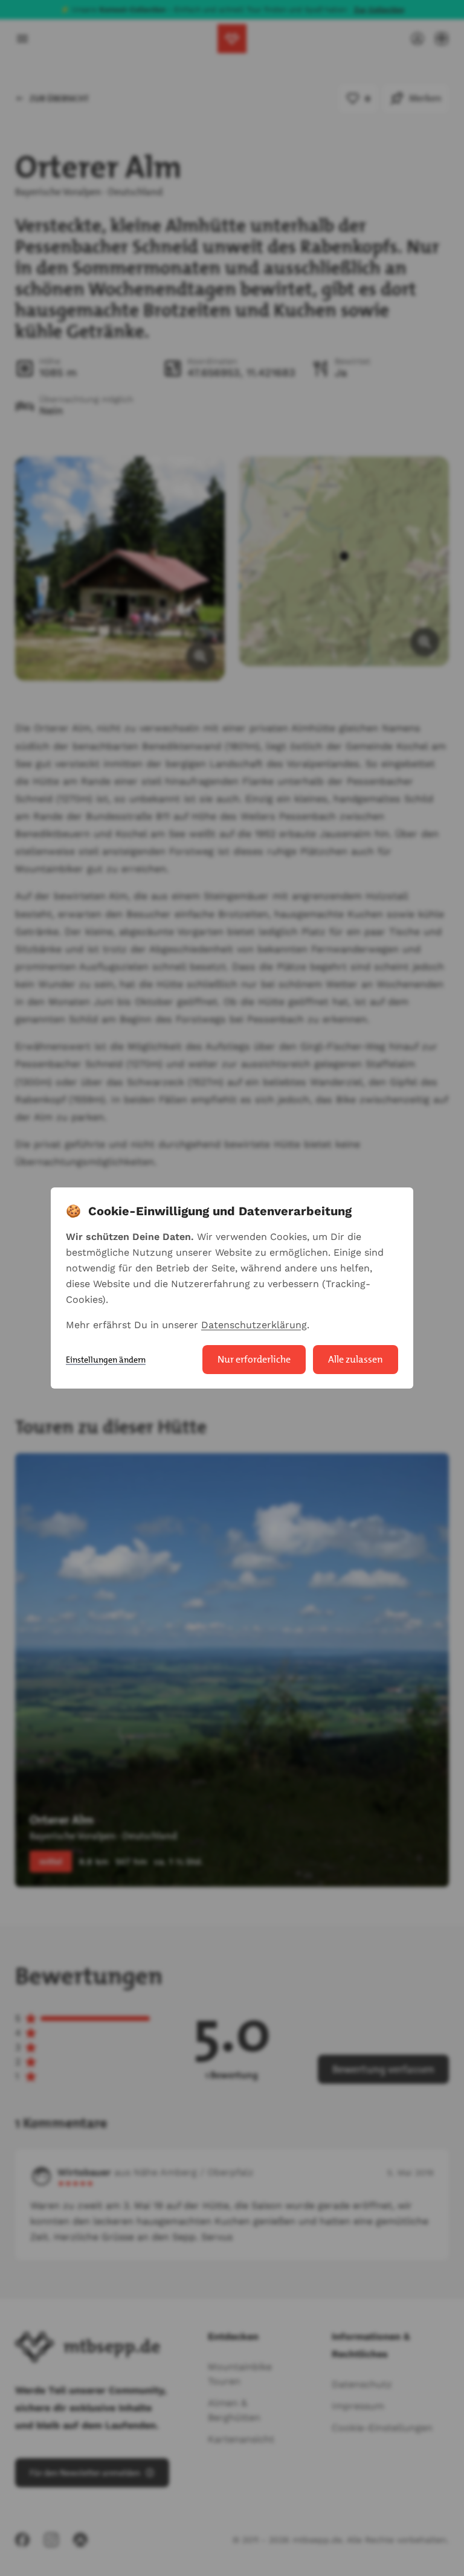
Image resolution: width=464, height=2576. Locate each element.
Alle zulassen (356, 1359)
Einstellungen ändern (106, 1360)
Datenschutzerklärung (254, 1325)
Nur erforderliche (254, 1359)
